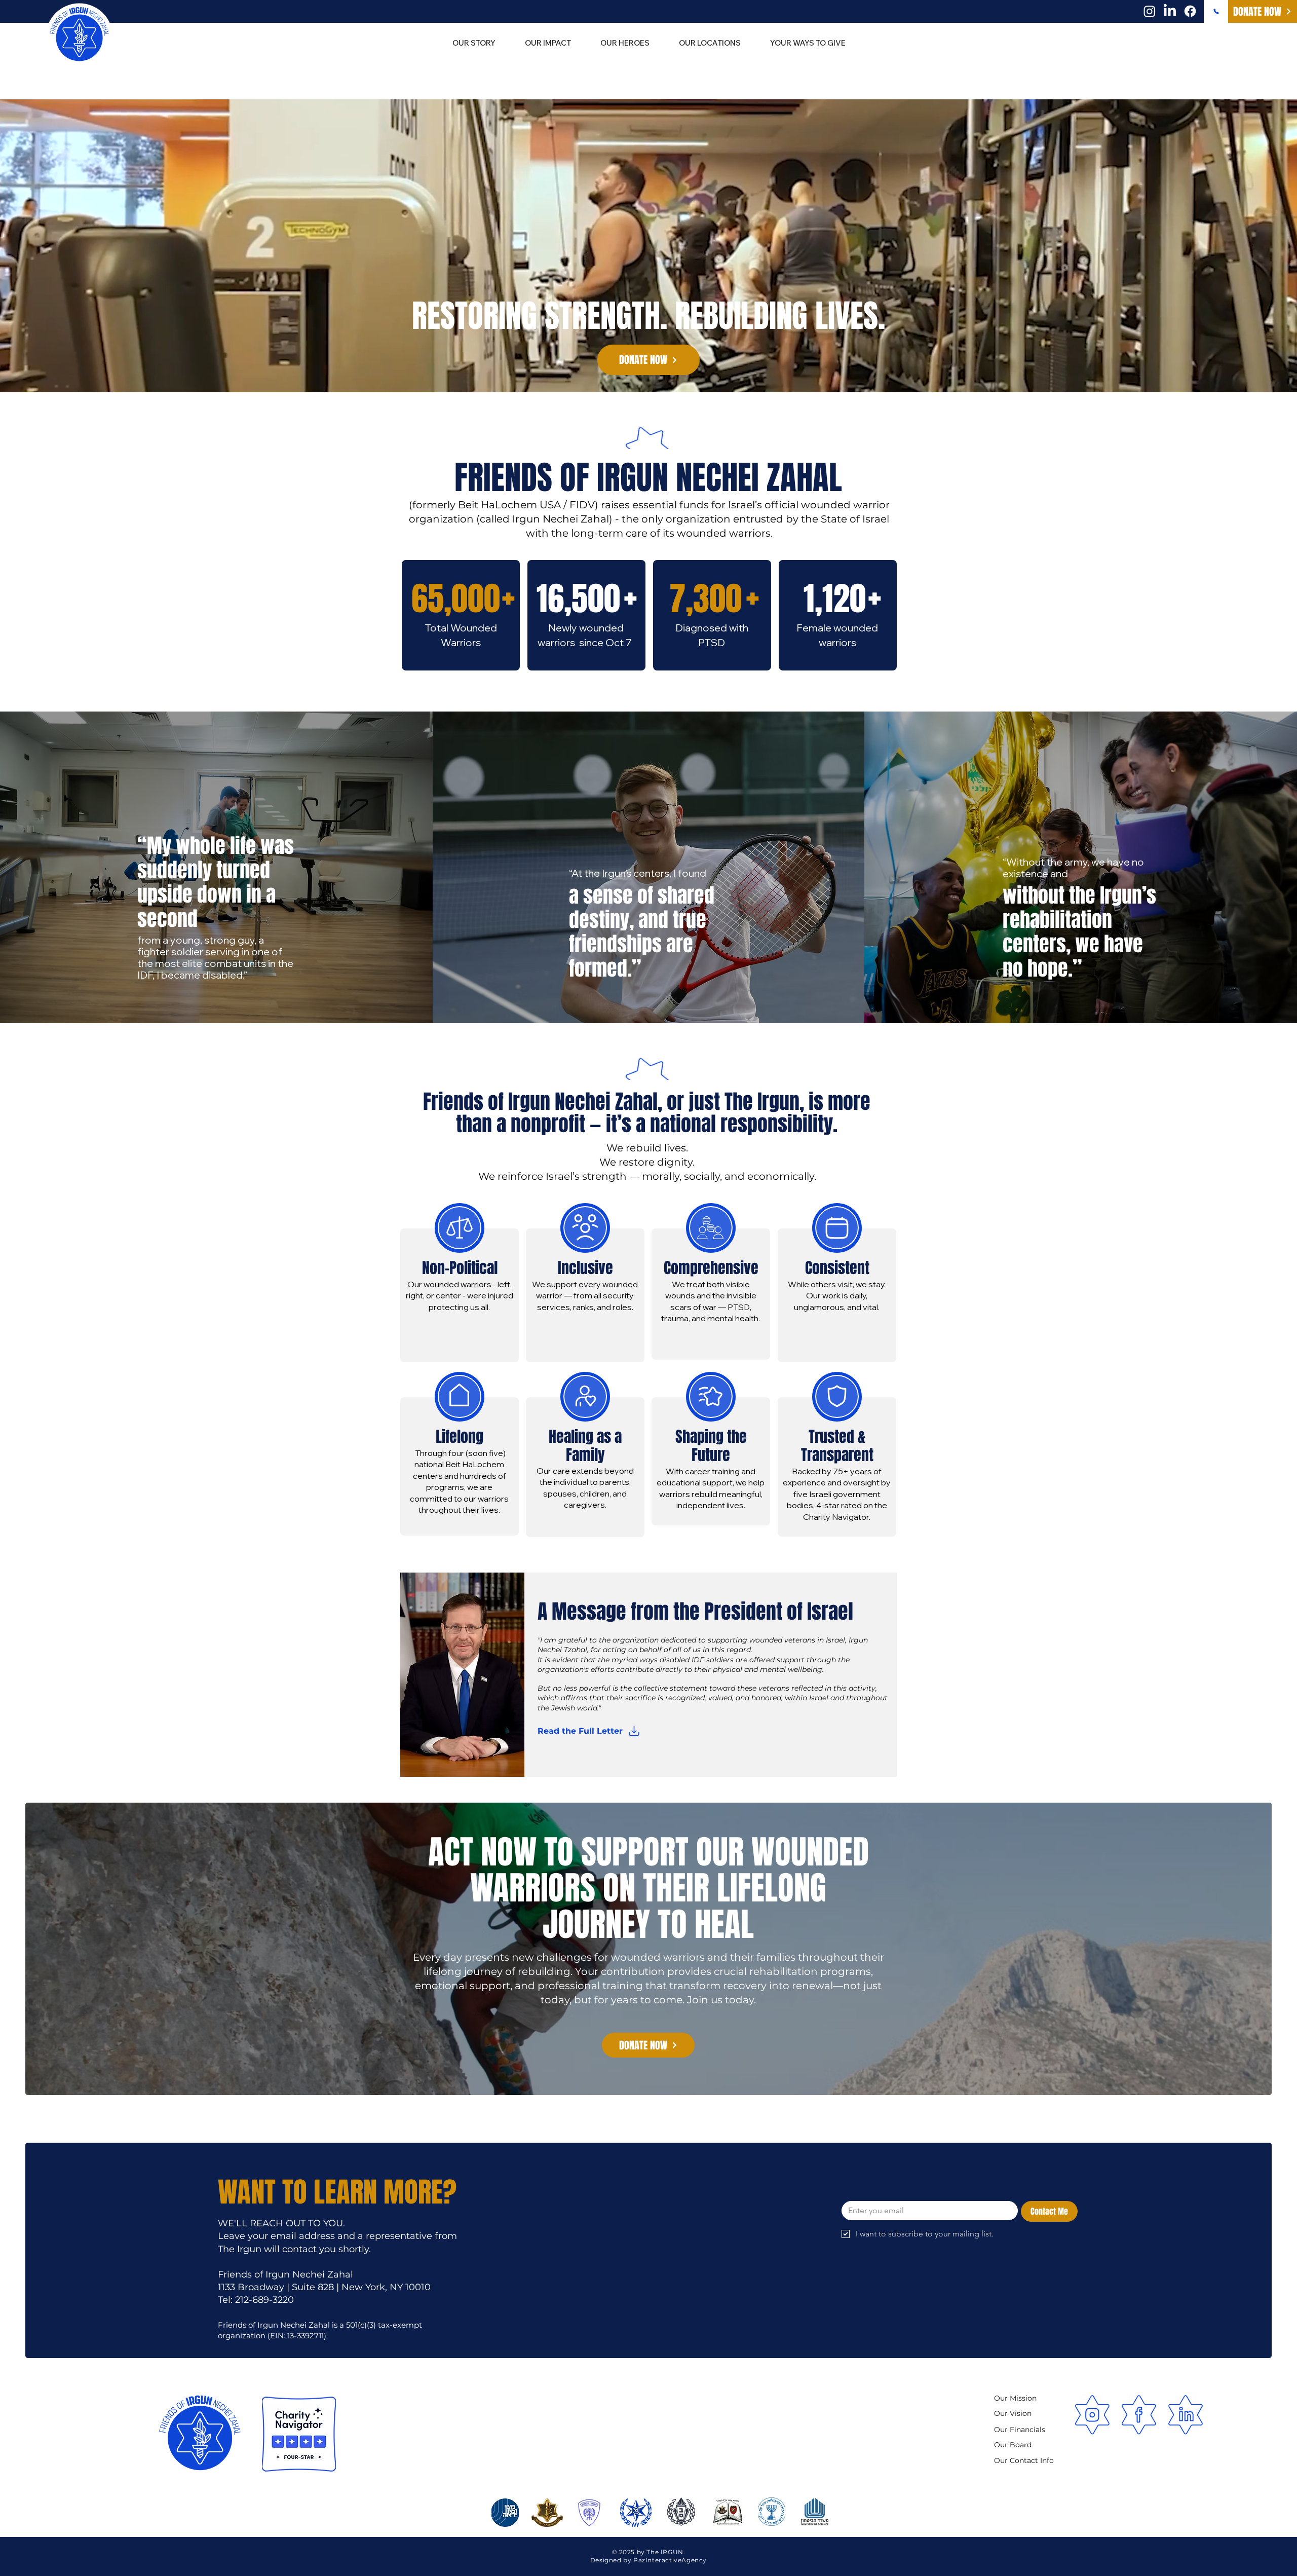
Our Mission (1015, 2398)
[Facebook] (1190, 11)
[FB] (1139, 2415)
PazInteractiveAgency (670, 2560)
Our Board (1013, 2445)
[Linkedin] (1186, 2415)
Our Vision (1013, 2413)
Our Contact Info (1024, 2460)
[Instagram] (1150, 11)
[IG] (1092, 2415)
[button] (710, 43)
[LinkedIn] (1170, 11)
